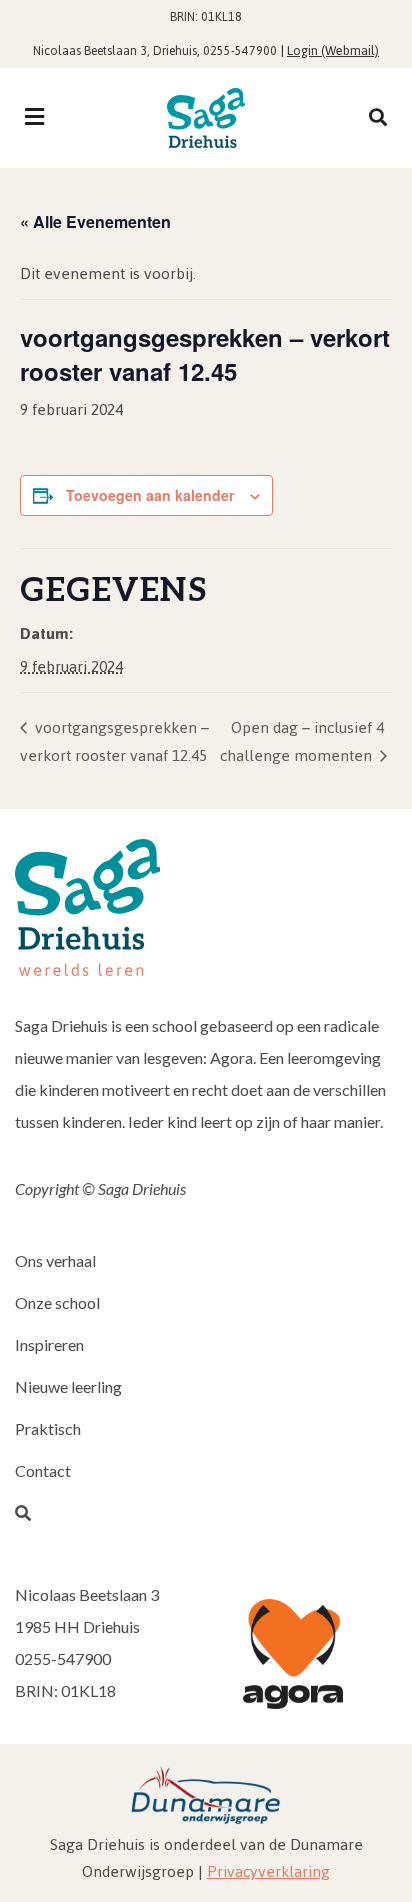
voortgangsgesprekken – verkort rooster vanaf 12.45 (114, 741)
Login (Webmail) (333, 50)
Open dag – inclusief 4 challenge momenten (302, 741)
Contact (43, 1470)
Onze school (57, 1302)
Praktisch (48, 1428)
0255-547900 (240, 51)
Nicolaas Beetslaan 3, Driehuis (115, 51)
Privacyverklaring (268, 1871)
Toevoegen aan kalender (150, 495)
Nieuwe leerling (68, 1386)
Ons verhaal (55, 1260)
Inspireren (49, 1344)
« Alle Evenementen (95, 221)
